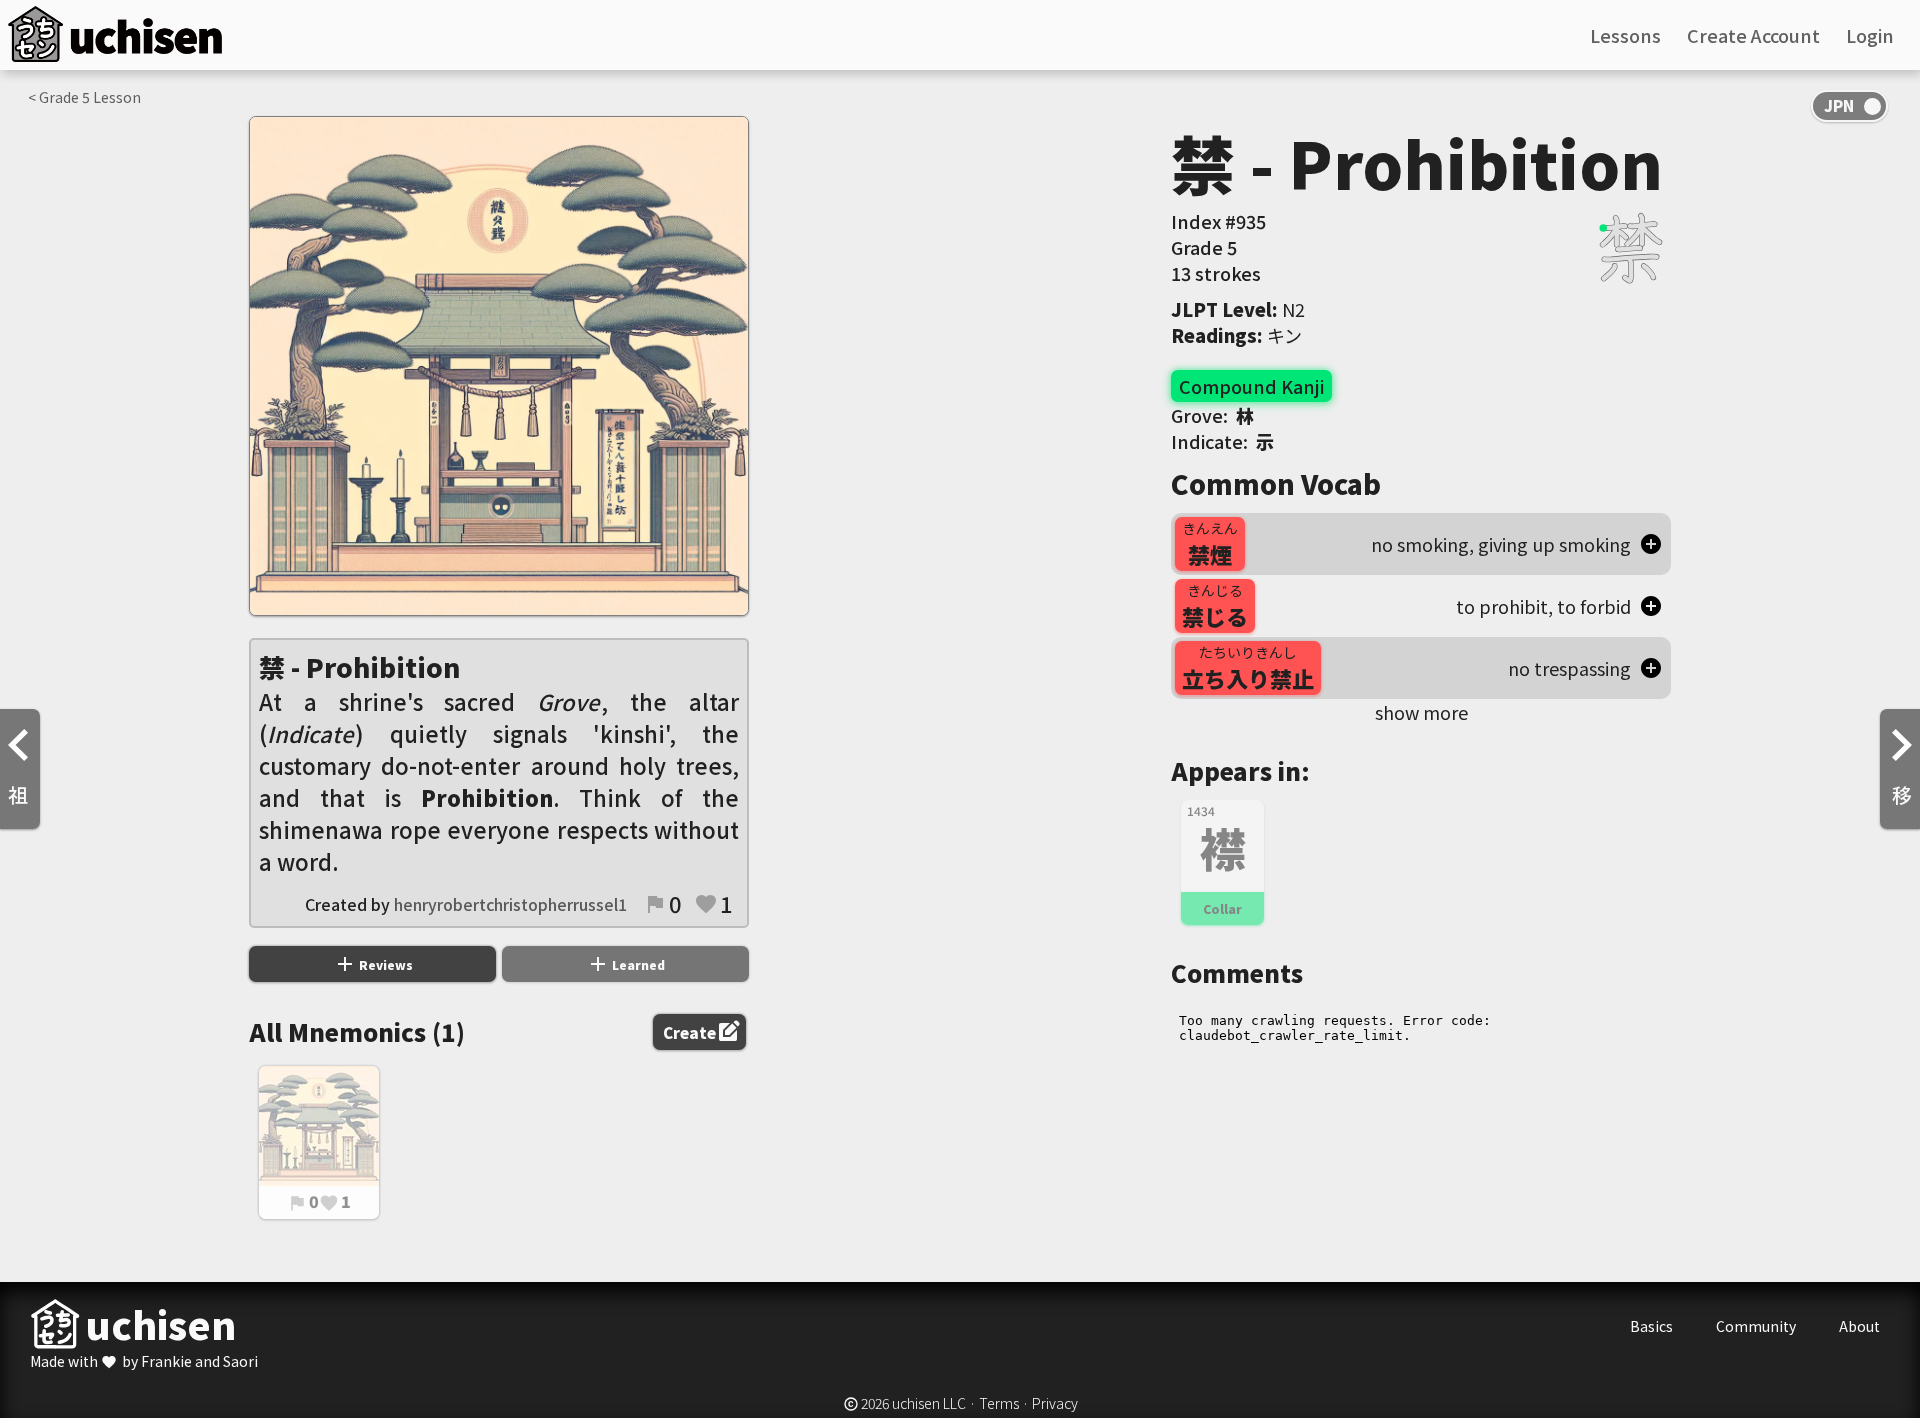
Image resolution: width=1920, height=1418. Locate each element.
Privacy (1055, 1403)
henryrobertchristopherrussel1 (510, 904)
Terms (999, 1403)
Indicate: (1222, 441)
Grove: (1212, 415)
